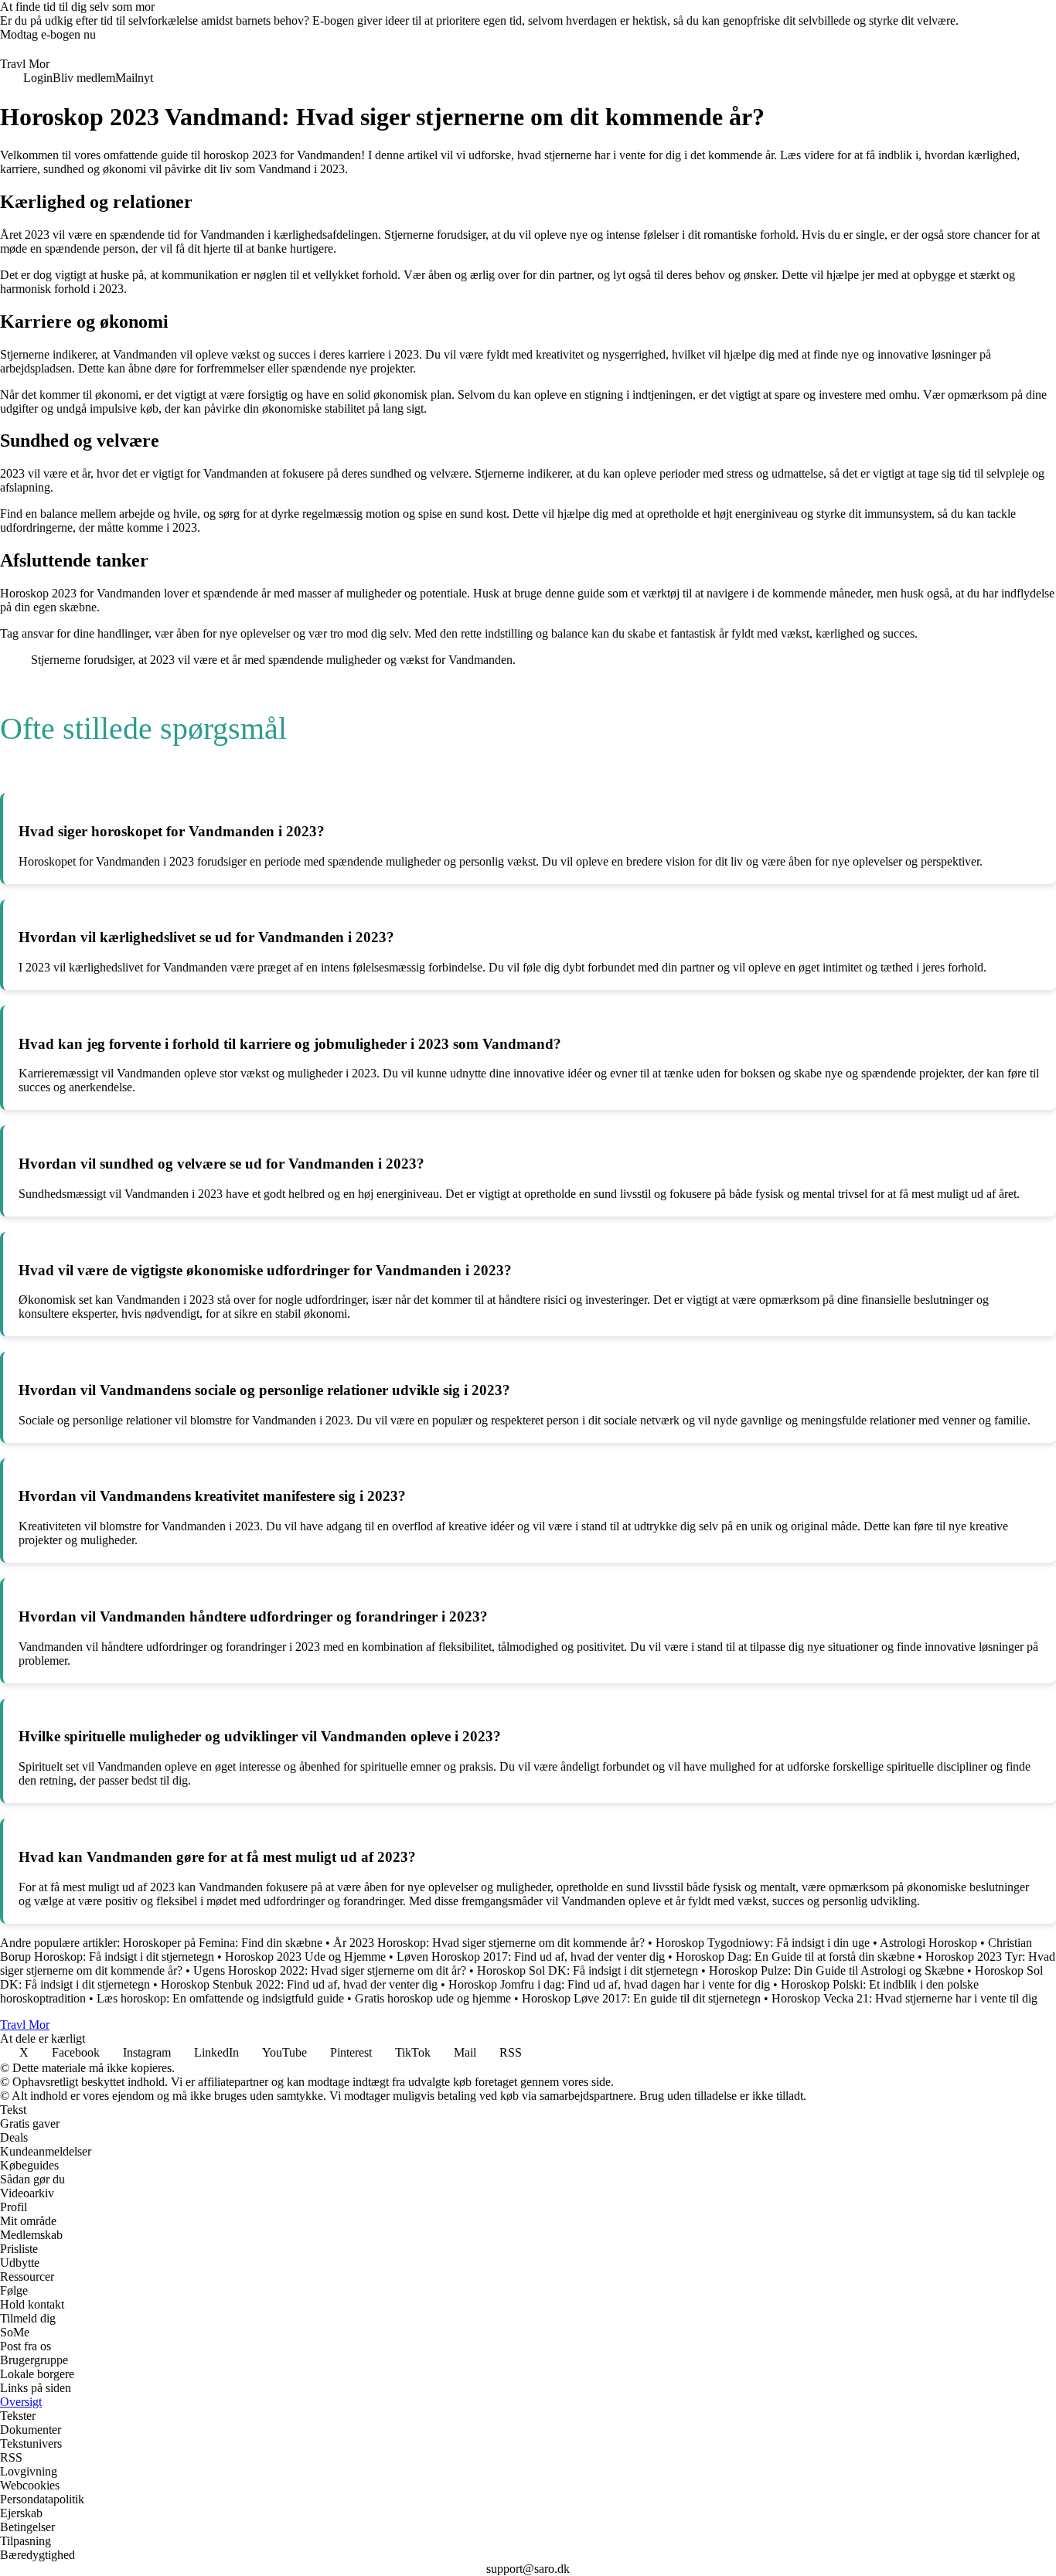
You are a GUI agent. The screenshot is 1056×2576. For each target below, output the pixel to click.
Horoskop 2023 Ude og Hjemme (305, 1957)
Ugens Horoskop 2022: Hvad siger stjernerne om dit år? (330, 1970)
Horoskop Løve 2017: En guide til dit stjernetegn (641, 1998)
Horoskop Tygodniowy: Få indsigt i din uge (763, 1943)
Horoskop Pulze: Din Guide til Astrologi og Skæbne (836, 1970)
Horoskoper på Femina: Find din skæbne (223, 1943)
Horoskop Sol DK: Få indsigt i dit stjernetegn (588, 1970)
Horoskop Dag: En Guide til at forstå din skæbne (795, 1957)
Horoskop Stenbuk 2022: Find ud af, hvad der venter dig (299, 1984)
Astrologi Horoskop (928, 1943)
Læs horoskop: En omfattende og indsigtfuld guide (220, 1998)
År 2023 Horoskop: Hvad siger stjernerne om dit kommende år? (489, 1943)
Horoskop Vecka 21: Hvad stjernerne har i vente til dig (904, 1998)
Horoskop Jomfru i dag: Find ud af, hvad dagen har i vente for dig (609, 1984)
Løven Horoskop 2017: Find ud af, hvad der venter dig (531, 1957)
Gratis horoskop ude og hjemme (433, 1998)
